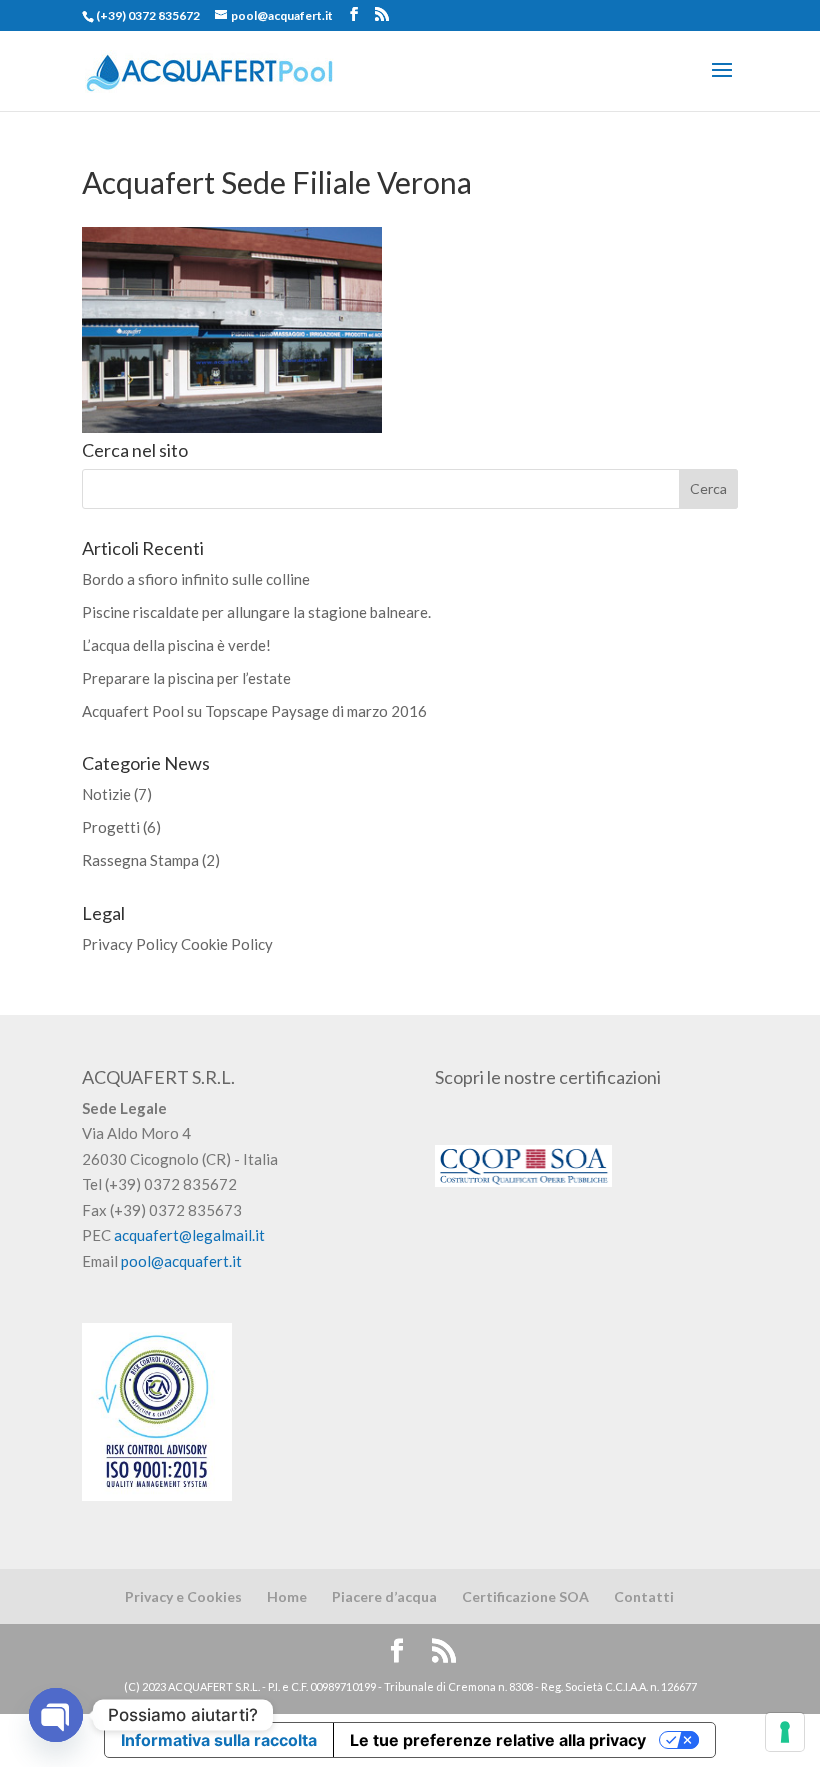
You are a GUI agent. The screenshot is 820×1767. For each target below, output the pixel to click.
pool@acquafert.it (181, 1261)
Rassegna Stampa (140, 860)
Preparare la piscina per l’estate (186, 678)
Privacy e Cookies (183, 1596)
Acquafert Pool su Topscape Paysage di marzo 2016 (254, 711)
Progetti (111, 827)
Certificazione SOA (525, 1596)
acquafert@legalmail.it (189, 1235)
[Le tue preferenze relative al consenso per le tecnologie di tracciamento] (785, 1732)
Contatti (644, 1596)
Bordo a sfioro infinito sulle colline (196, 579)
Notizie (106, 794)
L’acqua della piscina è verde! (176, 645)
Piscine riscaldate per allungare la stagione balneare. (256, 612)
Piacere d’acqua (384, 1596)
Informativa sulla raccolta (219, 1740)
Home (287, 1596)
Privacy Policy (130, 944)
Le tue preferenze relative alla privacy (498, 1740)
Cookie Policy (227, 944)
